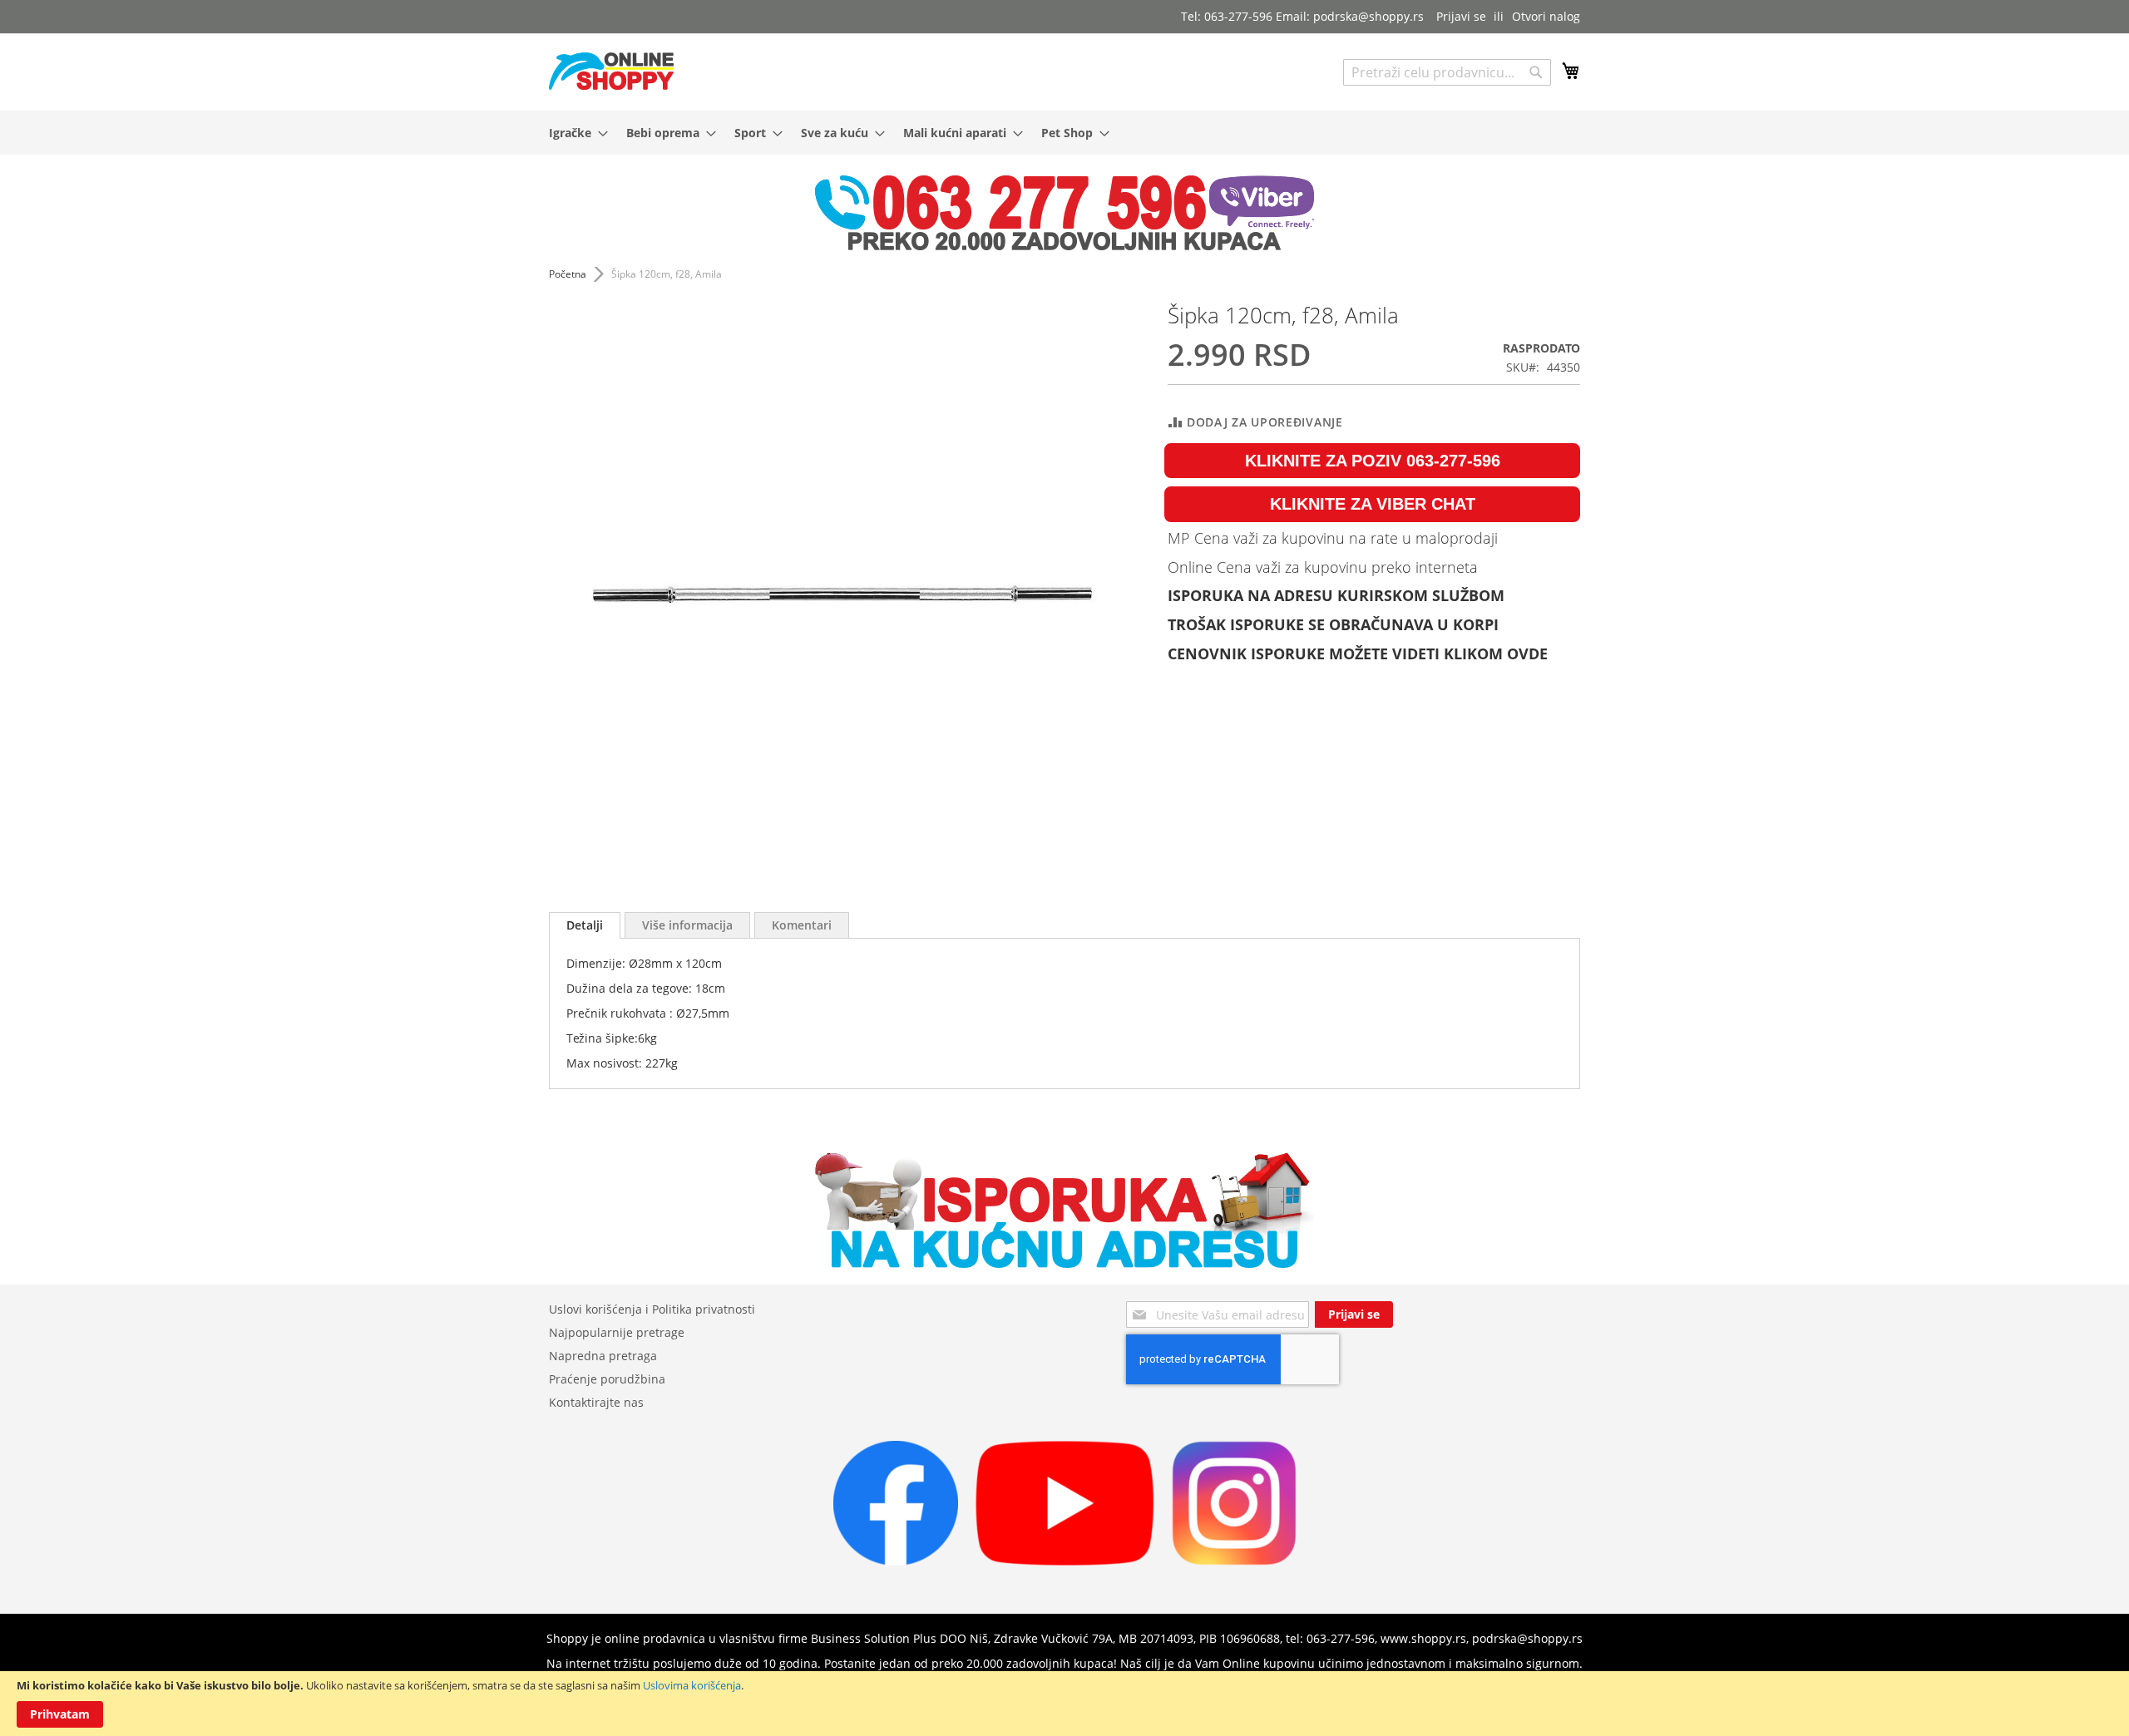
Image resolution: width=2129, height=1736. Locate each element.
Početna (568, 274)
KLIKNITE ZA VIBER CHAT (1373, 504)
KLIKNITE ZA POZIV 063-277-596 (1373, 461)
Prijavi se (1461, 16)
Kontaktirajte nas (596, 1402)
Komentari (802, 925)
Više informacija (687, 925)
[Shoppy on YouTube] (1065, 1561)
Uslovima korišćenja (692, 1685)
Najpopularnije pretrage (617, 1332)
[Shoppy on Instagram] (1234, 1561)
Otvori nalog (1546, 16)
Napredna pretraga (603, 1356)
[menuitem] (573, 133)
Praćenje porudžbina (607, 1379)
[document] (1064, 1704)
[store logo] (611, 71)
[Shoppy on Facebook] (896, 1561)
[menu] (1064, 133)
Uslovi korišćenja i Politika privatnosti (652, 1309)
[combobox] (1447, 72)
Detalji (585, 925)
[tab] (585, 925)
